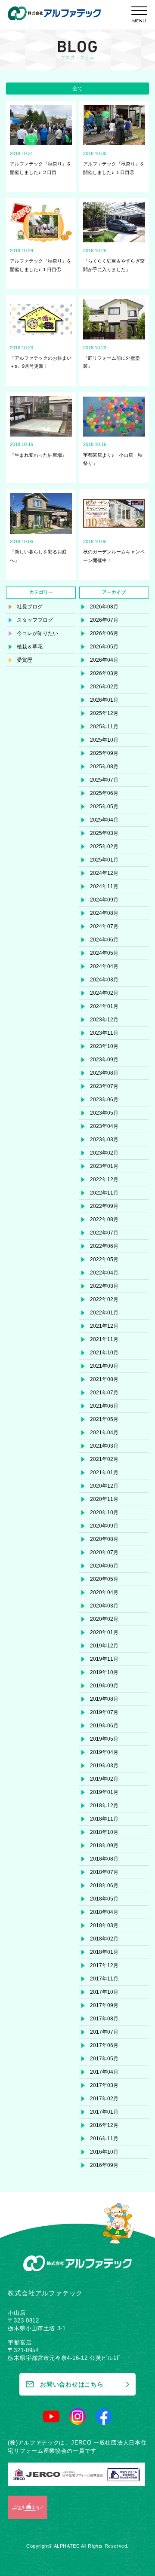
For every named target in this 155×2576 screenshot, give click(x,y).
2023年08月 (104, 1073)
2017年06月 (104, 2045)
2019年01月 (104, 1792)
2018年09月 (104, 1846)
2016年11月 (104, 2139)
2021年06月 (104, 1406)
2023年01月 (104, 1166)
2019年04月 (104, 1752)
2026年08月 (104, 607)
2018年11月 (104, 1819)
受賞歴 (25, 660)
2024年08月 (104, 913)
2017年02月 (104, 2099)
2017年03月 (104, 2085)
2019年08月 (104, 1699)
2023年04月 (104, 1126)
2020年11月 (104, 1499)
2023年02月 (104, 1153)
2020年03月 (104, 1606)
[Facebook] (104, 2416)
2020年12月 (104, 1486)
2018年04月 (104, 1912)
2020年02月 (104, 1619)
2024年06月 (104, 940)
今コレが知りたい (37, 633)
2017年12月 (104, 1965)
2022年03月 (104, 1286)
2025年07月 (104, 780)
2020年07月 (104, 1552)
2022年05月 (104, 1259)
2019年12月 (104, 1646)
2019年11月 (104, 1659)
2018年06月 (104, 1885)
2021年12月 (104, 1326)
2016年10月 (104, 2152)
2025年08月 (104, 767)
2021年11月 (104, 1339)
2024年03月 (104, 980)
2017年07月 (104, 2032)
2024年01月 (104, 1006)
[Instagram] (78, 2416)
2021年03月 (104, 1446)
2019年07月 (104, 1712)
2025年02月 (104, 846)
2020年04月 (104, 1592)
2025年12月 (104, 713)
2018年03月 (104, 1925)
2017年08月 (104, 2019)
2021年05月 (104, 1419)
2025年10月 (104, 740)
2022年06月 (104, 1246)
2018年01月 (104, 1952)
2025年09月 (104, 753)
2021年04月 (104, 1433)
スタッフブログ (35, 620)
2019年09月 (104, 1686)
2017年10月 (104, 1992)
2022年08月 (104, 1219)
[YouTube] (51, 2416)
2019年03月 (104, 1766)
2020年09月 (104, 1526)
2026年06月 (104, 633)
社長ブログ (30, 607)
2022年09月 (104, 1206)
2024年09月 (104, 900)
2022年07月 (104, 1233)
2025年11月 (104, 727)
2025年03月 (104, 833)
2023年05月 (104, 1113)
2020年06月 (104, 1566)
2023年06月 (104, 1100)
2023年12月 (104, 1020)
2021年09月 (104, 1366)
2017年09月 (104, 2005)
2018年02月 (104, 1939)
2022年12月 (104, 1180)
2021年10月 (104, 1353)
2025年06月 (104, 793)
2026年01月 (104, 700)
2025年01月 (104, 860)
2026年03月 (104, 673)
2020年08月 (104, 1539)
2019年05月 (104, 1739)
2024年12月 (104, 873)
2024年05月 (104, 953)
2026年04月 (104, 660)
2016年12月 (104, 2125)
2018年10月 (104, 1832)
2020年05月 (104, 1579)
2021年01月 (104, 1473)
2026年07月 (104, 620)
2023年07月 (104, 1086)
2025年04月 (104, 820)
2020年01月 (104, 1632)
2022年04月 (104, 1273)
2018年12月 (104, 1806)
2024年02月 (104, 993)
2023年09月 (104, 1060)
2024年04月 (104, 966)
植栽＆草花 (30, 647)
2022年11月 (104, 1193)
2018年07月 (104, 1872)
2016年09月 (104, 2165)
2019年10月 (104, 1672)
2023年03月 (104, 1140)
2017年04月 (104, 2072)
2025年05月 (104, 807)
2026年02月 (104, 687)
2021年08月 (104, 1379)
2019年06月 (104, 1726)
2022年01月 (104, 1313)
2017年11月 (104, 1979)
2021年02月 (104, 1459)
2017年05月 (104, 2059)
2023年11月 (104, 1033)
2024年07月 (104, 926)
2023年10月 (104, 1046)
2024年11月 (104, 886)
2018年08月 (104, 1859)
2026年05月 (104, 647)
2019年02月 (104, 1779)
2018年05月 (104, 1899)
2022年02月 (104, 1299)
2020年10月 (104, 1513)
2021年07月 (104, 1393)
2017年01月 (104, 2112)
